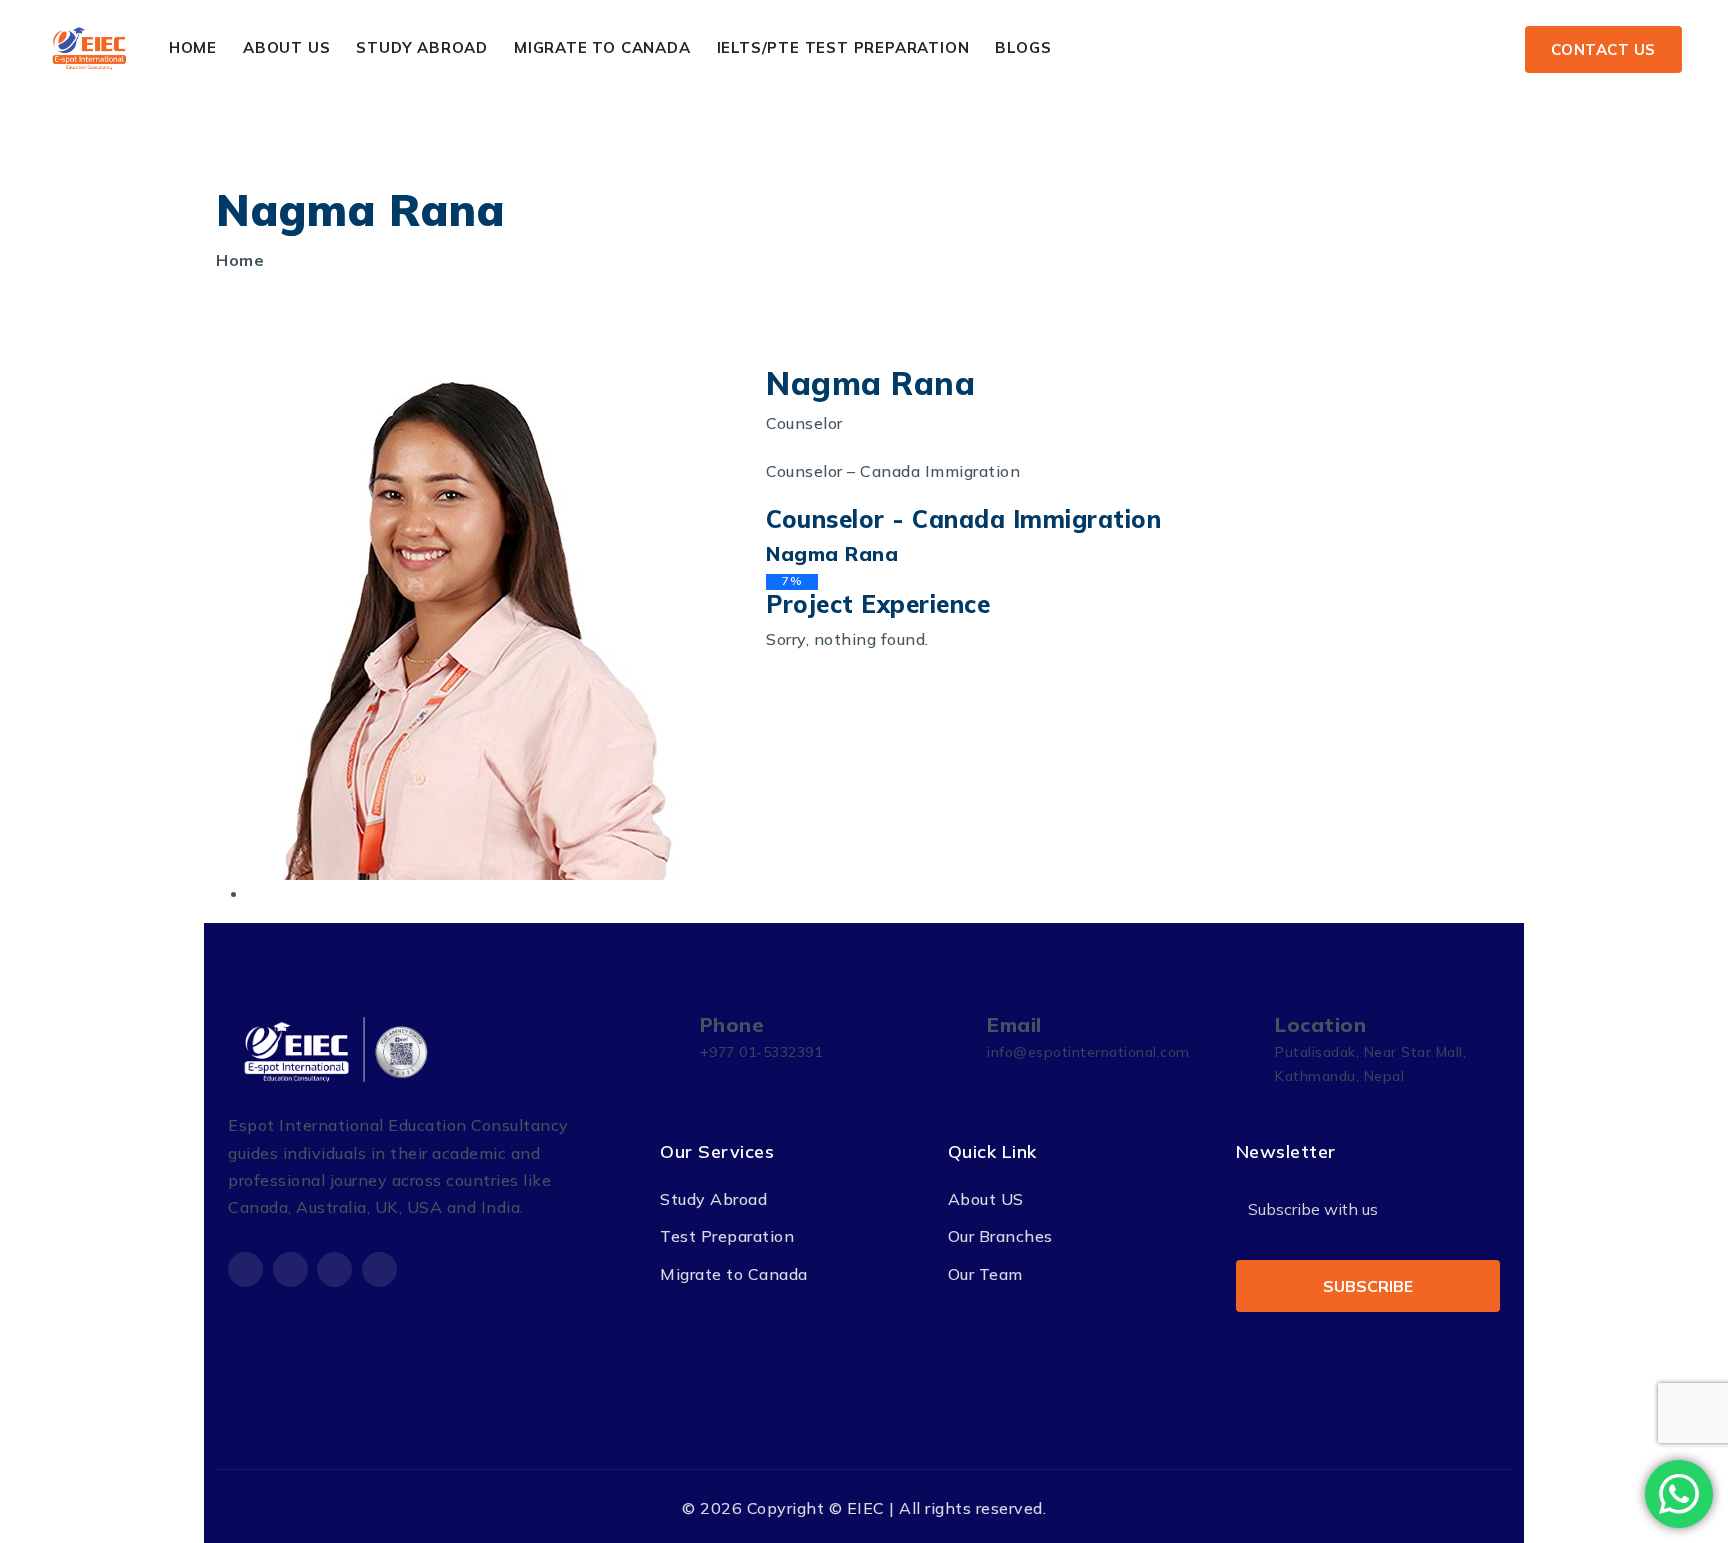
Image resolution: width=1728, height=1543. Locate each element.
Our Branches (1000, 1236)
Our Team (985, 1274)
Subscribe (1368, 1286)
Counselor (804, 423)
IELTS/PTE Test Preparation (843, 47)
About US (986, 1199)
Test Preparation (727, 1236)
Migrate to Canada (602, 47)
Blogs (1023, 47)
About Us (286, 47)
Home (193, 47)
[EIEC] (90, 48)
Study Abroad (422, 47)
